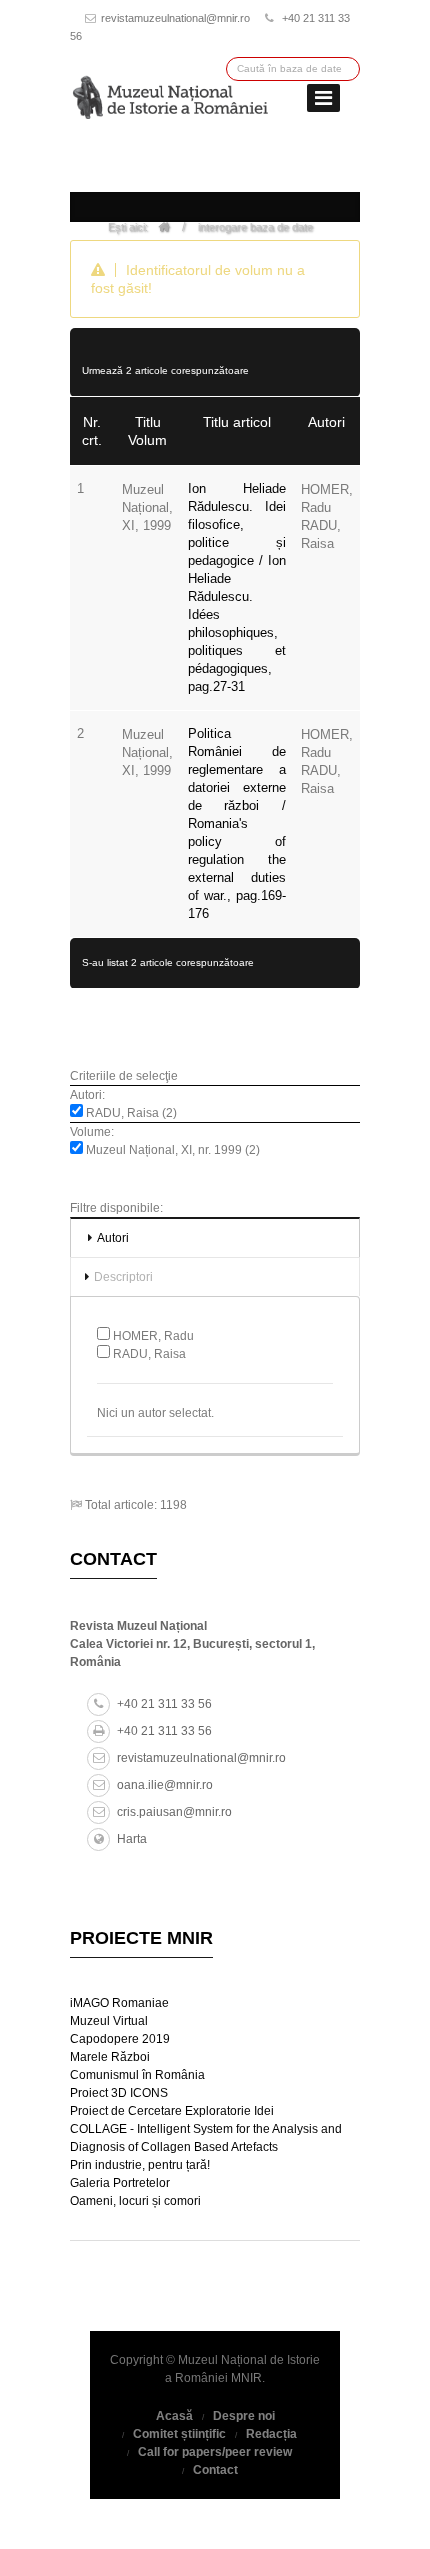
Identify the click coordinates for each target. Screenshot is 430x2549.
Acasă (174, 2416)
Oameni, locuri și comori (135, 2201)
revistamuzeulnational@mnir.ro (175, 18)
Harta (132, 1839)
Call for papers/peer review (215, 2452)
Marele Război (110, 2057)
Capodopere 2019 (120, 2039)
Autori (113, 1238)
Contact (215, 2470)
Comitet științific (179, 2434)
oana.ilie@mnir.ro (165, 1785)
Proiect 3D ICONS (119, 2093)
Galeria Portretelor (120, 2183)
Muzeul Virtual (109, 2021)
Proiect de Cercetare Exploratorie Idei (172, 2111)
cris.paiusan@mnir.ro (174, 1812)
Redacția (271, 2434)
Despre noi (244, 2416)
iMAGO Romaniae (119, 2003)
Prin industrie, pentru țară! (140, 2165)
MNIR (246, 2378)
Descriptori (123, 1277)
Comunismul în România (137, 2075)
